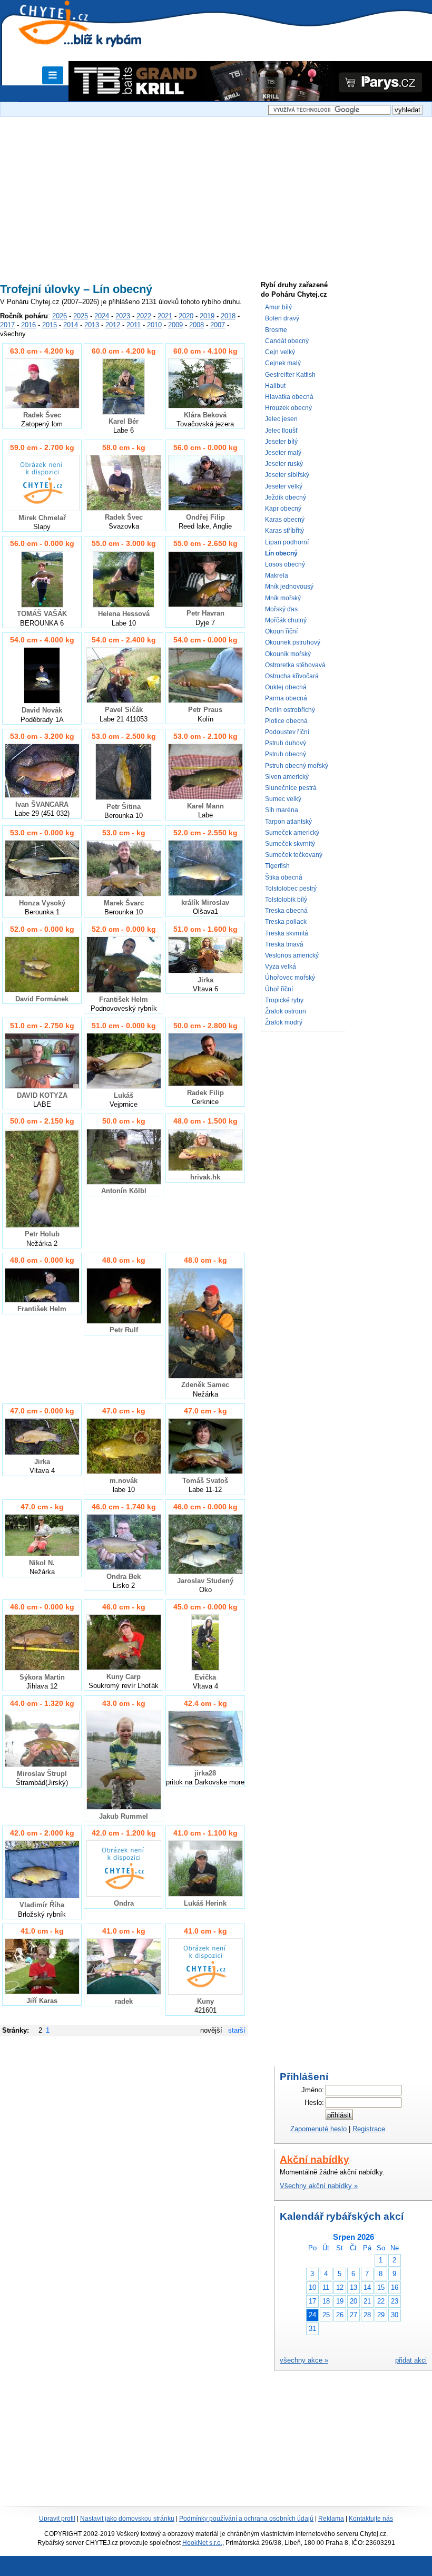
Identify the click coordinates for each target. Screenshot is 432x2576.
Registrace (369, 2129)
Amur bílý (278, 307)
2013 (92, 325)
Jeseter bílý (281, 442)
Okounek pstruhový (293, 642)
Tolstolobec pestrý (291, 889)
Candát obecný (287, 341)
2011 (134, 325)
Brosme (276, 330)
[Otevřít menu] (53, 75)
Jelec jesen (281, 419)
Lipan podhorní (287, 542)
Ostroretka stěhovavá (295, 665)
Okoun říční (281, 631)
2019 (207, 316)
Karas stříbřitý (284, 531)
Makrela (277, 575)
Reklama (331, 2519)
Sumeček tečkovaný (294, 855)
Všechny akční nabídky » (319, 2186)
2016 (28, 325)
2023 (123, 316)
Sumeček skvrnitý (290, 844)
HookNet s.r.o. (202, 2543)
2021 (165, 316)
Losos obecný (285, 564)
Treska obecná (286, 911)
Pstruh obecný (286, 754)
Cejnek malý (283, 363)
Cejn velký (280, 352)
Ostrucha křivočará (292, 676)
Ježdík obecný (286, 497)
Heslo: (314, 2102)
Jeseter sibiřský (287, 475)
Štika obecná (284, 877)
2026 (60, 316)
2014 (71, 325)
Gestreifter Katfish (290, 375)
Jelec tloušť (282, 431)
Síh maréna (282, 810)
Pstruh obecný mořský (297, 766)
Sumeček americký (292, 833)
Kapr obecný (283, 509)
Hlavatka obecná (289, 397)
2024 (102, 316)
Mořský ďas (281, 609)
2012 (113, 325)
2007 (218, 325)
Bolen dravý (282, 318)
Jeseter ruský (284, 464)
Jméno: (313, 2090)
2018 (228, 316)
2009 (175, 325)
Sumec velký (283, 799)
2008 (197, 325)
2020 (186, 316)
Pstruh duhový (286, 743)
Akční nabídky (315, 2159)
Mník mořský (283, 598)
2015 (50, 325)
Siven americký (287, 777)
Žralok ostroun (286, 1011)
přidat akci (411, 2360)
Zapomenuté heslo (318, 2129)
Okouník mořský (288, 654)
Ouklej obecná (286, 687)
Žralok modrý (284, 1022)
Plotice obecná (286, 721)
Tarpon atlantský (288, 822)
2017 (7, 325)
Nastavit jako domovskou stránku (127, 2519)
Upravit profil (57, 2519)
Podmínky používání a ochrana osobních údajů (246, 2519)
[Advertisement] (216, 193)
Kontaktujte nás (371, 2519)
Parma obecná (286, 698)
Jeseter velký (284, 486)
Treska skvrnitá (287, 933)
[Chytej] (63, 37)
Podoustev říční (287, 732)
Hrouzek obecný (288, 408)
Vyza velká (281, 967)
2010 (154, 325)
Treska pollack (286, 922)
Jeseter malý (283, 453)
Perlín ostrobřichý (290, 710)
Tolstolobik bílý (286, 900)
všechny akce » (304, 2360)
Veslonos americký (292, 955)
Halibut (275, 386)
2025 (81, 316)
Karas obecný (285, 520)
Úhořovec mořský (290, 978)
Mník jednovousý (289, 587)
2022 (144, 316)
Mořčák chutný (286, 620)
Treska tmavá (284, 944)
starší (237, 2030)
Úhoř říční (279, 989)
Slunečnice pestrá (291, 788)
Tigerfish (277, 866)
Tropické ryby (284, 1000)
